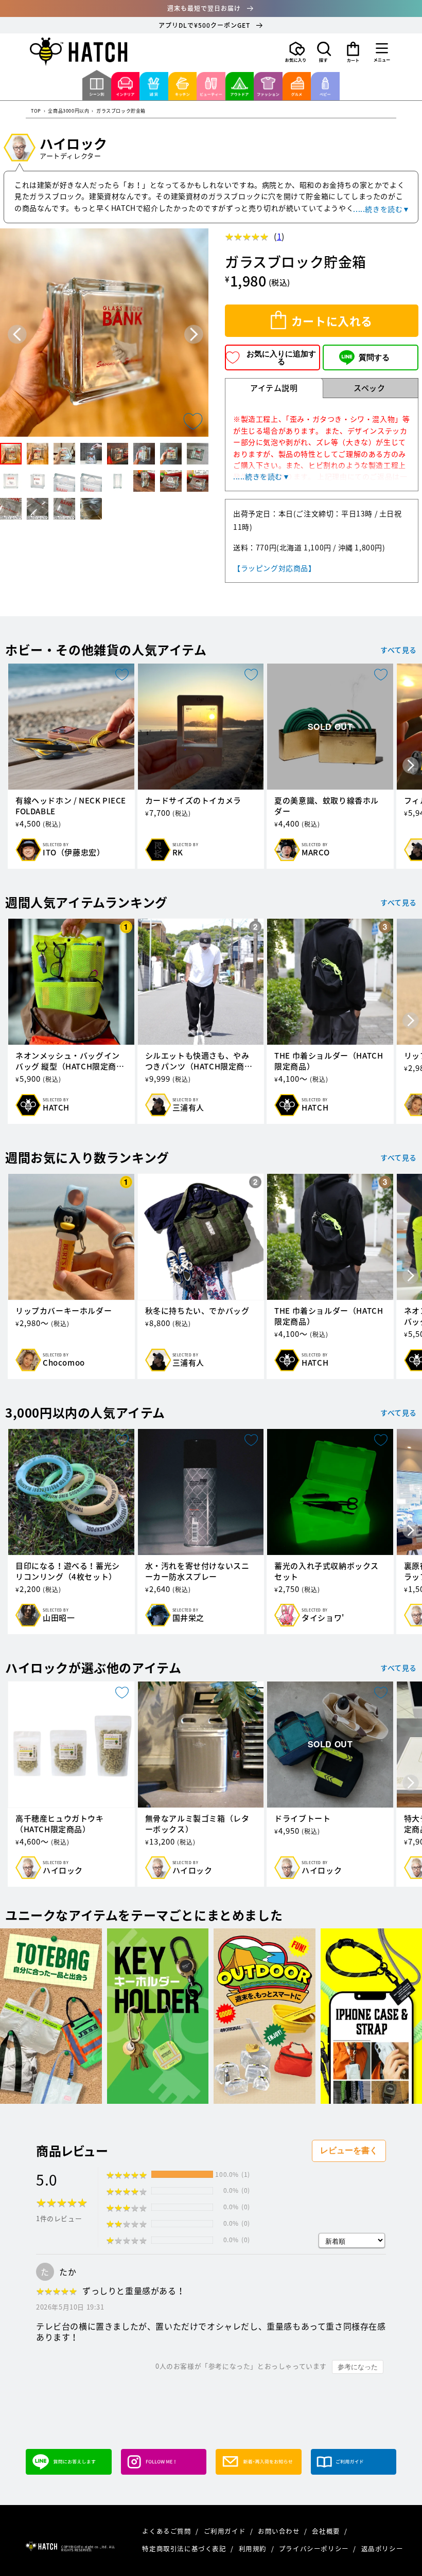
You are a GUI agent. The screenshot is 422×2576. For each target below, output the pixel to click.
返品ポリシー (382, 2548)
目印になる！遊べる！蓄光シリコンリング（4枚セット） (68, 1571)
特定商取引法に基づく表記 (185, 2548)
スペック (369, 388)
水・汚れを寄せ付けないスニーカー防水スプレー (197, 1571)
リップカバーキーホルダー (64, 1311)
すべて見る (399, 650)
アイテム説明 (274, 388)
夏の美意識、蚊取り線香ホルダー (327, 806)
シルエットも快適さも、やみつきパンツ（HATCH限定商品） (197, 1061)
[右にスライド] (411, 766)
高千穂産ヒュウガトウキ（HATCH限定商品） (60, 1824)
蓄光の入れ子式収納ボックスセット (327, 1571)
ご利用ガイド (226, 2531)
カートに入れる (332, 321)
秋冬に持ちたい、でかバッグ (197, 1311)
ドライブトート (302, 1819)
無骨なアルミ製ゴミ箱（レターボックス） (197, 1824)
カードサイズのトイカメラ (193, 801)
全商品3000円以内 (68, 111)
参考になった (358, 2367)
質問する (374, 357)
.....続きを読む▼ (382, 209)
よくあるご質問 (168, 2531)
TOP (36, 111)
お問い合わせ (280, 2531)
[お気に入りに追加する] (193, 421)
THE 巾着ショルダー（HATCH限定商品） (329, 1061)
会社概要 (327, 2531)
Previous (17, 335)
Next (194, 335)
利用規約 (254, 2548)
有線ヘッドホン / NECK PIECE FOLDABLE (71, 806)
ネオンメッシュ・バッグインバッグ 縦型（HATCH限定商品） (68, 1061)
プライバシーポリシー (315, 2548)
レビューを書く (349, 2150)
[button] (324, 52)
